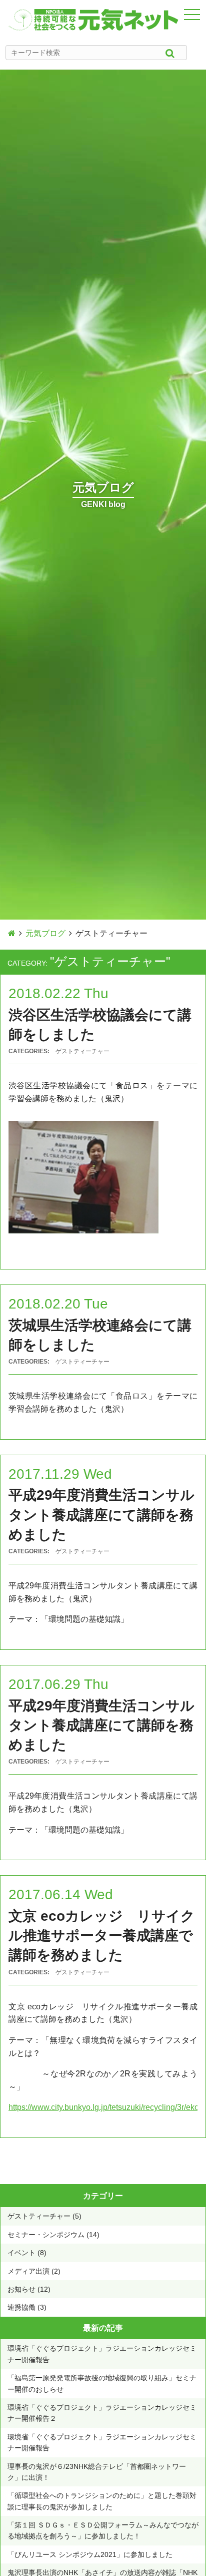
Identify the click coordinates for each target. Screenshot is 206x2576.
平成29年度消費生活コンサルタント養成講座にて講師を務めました (101, 1515)
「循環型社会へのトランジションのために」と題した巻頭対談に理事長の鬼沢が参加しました (102, 2501)
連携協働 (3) (27, 2307)
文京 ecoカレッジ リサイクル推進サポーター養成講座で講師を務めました (102, 1936)
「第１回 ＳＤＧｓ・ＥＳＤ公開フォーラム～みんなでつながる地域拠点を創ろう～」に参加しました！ (103, 2530)
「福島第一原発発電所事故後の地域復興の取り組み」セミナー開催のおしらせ (102, 2383)
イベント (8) (27, 2253)
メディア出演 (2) (34, 2271)
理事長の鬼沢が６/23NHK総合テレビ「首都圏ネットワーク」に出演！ (97, 2472)
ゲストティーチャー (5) (44, 2216)
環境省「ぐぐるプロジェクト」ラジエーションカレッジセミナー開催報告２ (102, 2413)
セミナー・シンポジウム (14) (53, 2235)
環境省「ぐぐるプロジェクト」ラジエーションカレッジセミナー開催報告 (102, 2354)
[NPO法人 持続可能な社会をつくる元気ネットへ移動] (12, 933)
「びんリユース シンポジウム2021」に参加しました (90, 2554)
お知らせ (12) (29, 2289)
